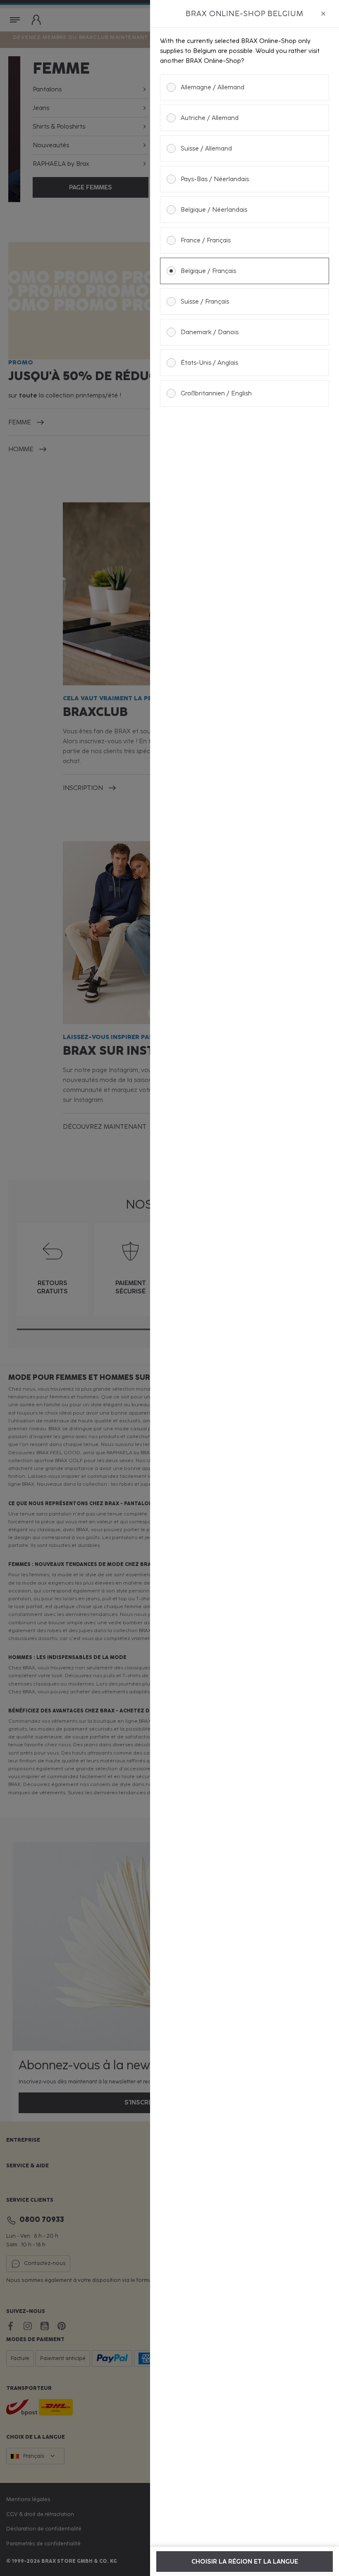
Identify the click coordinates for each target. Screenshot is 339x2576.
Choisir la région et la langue (245, 2562)
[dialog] (245, 1288)
